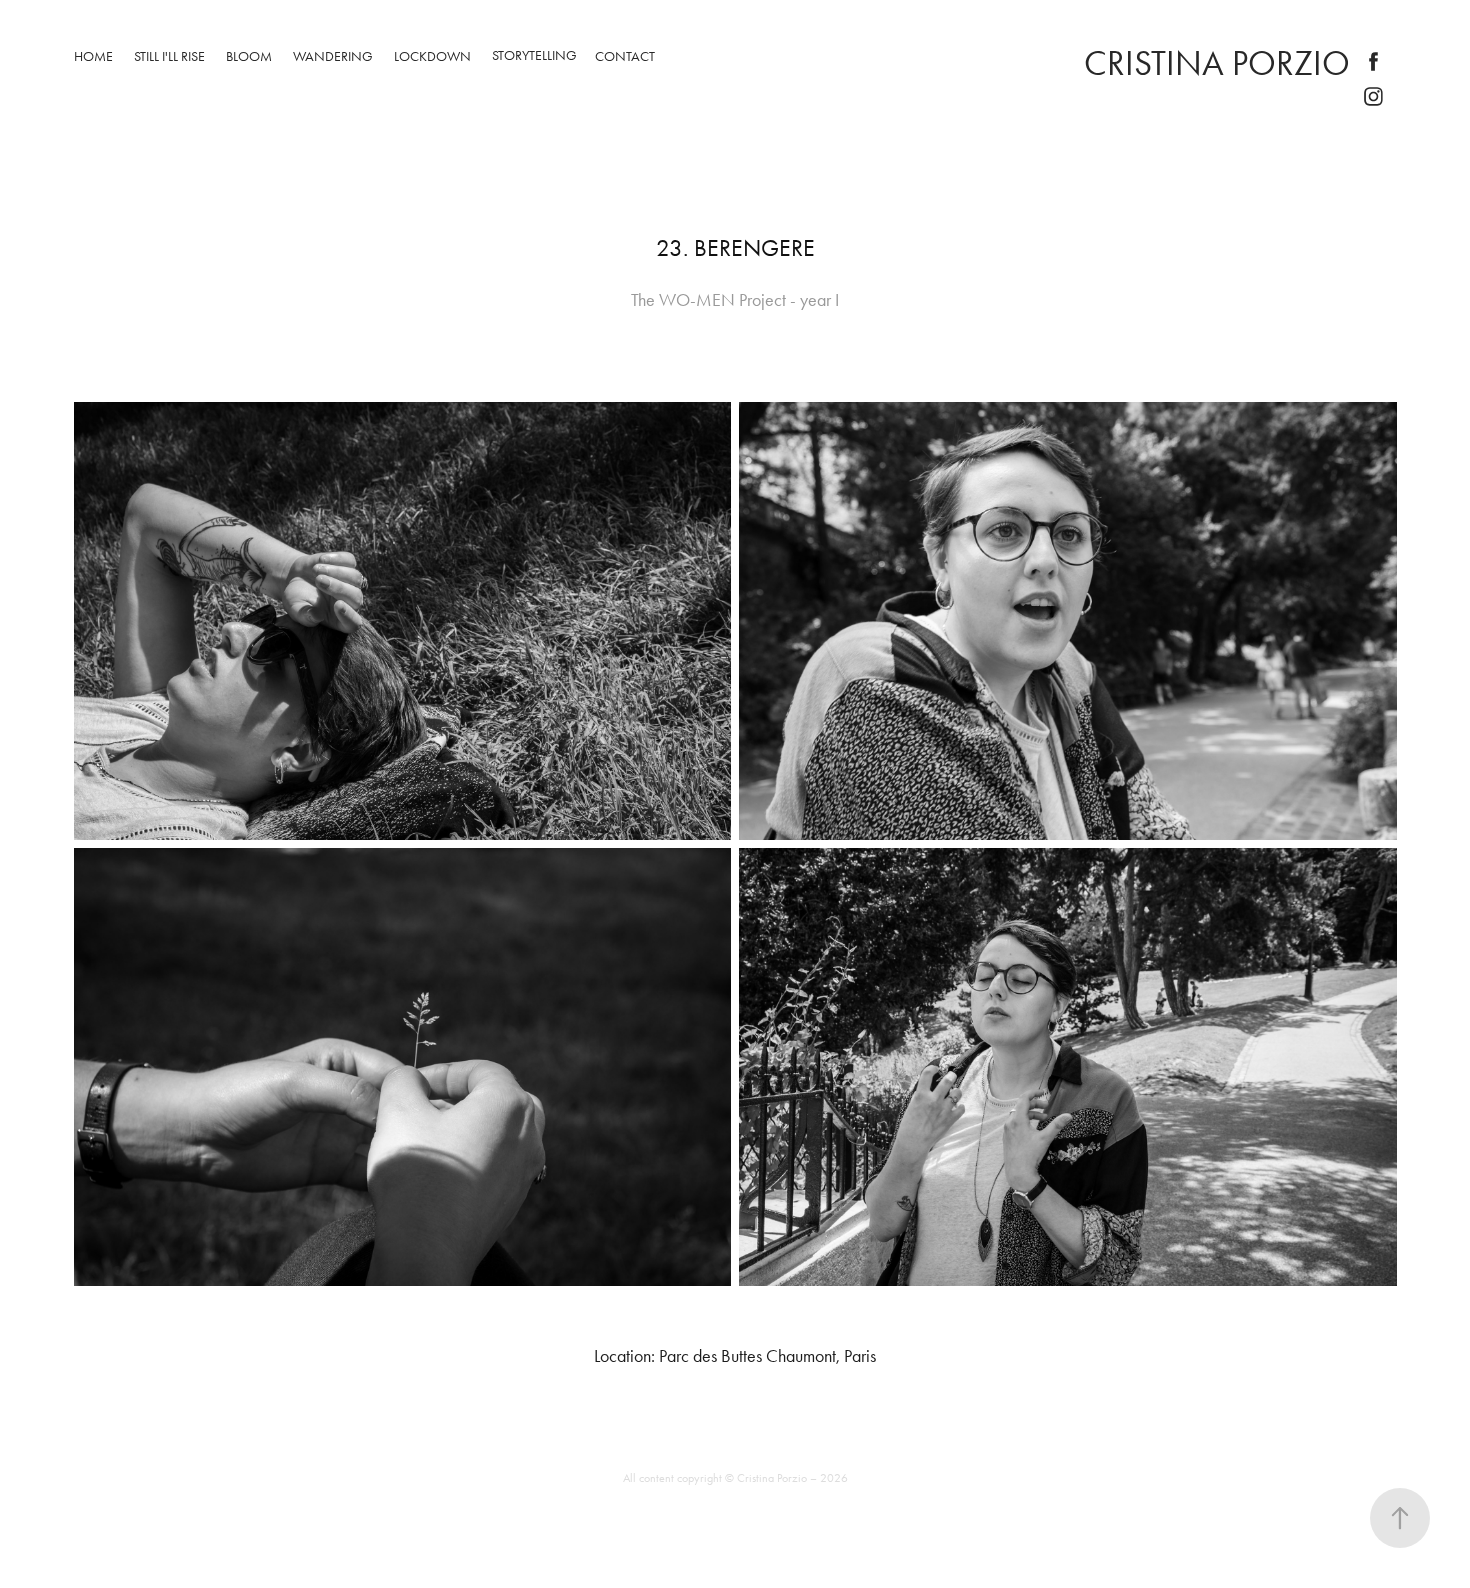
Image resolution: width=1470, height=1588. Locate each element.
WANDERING (333, 56)
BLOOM (249, 56)
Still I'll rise (169, 56)
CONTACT (625, 56)
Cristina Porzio (1217, 63)
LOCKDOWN (432, 56)
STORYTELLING (534, 55)
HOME (93, 56)
